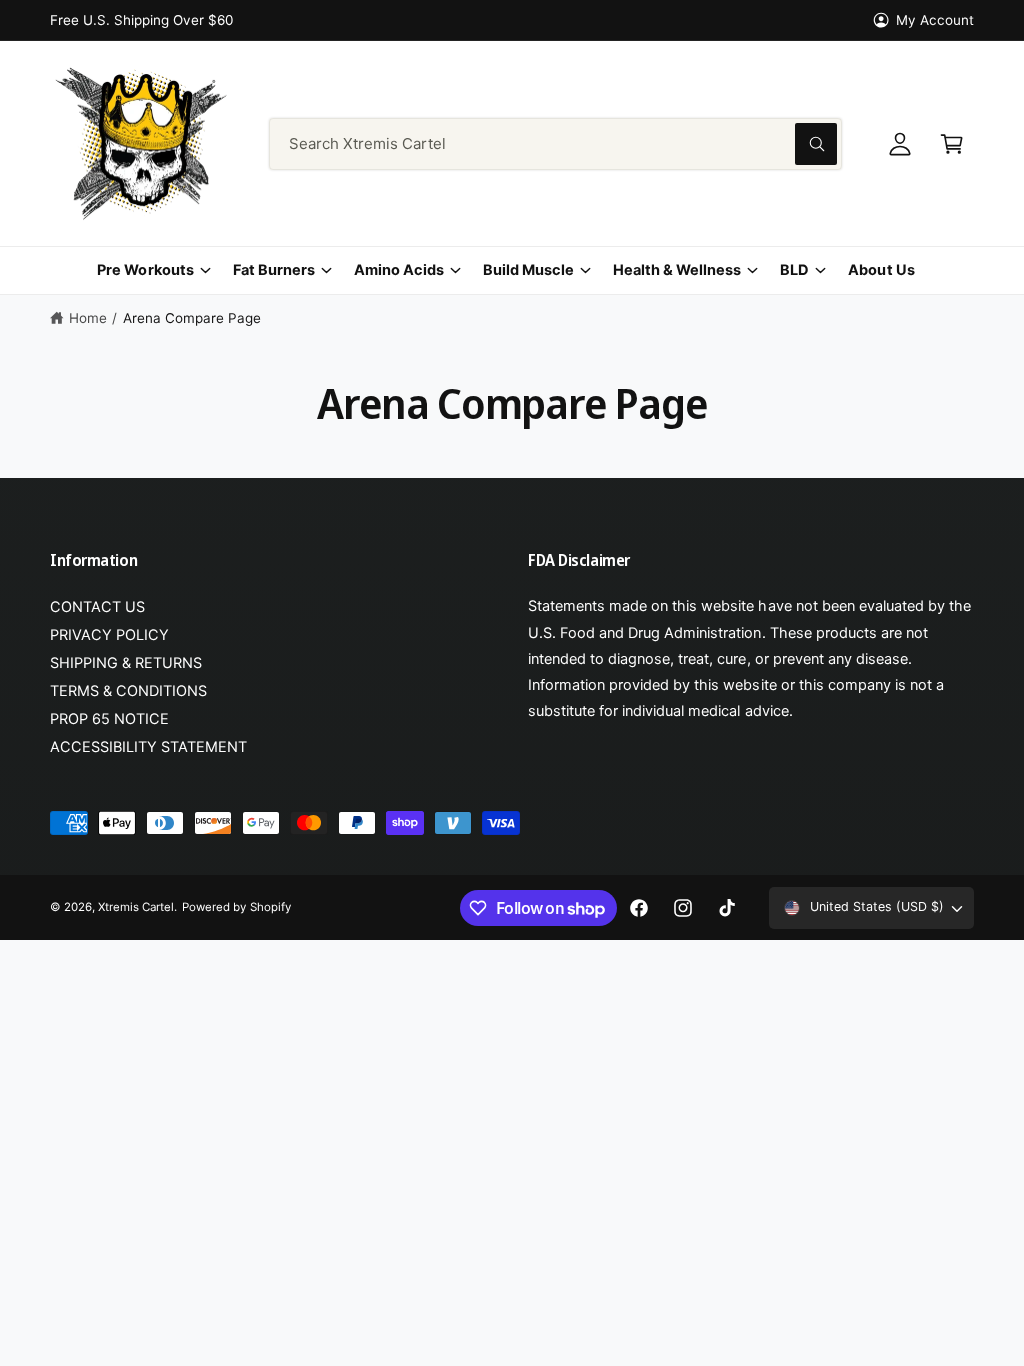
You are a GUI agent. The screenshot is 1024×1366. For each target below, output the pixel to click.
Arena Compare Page (192, 318)
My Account (935, 20)
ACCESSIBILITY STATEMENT (148, 747)
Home (88, 318)
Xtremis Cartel (136, 907)
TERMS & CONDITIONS (128, 691)
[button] (952, 144)
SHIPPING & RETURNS (126, 663)
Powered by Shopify (236, 907)
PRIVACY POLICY (109, 635)
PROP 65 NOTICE (109, 719)
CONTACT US (97, 607)
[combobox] (555, 144)
